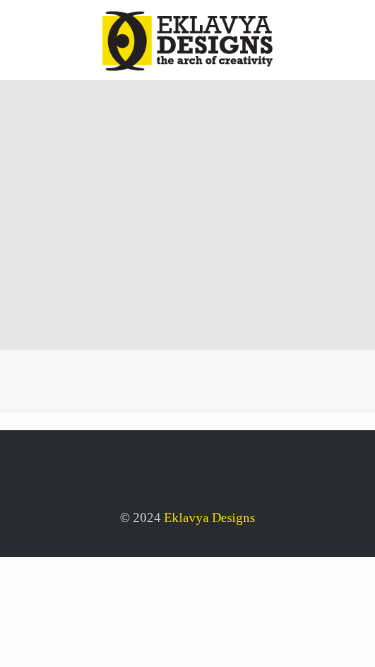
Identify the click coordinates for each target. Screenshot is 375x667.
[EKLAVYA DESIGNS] (187, 40)
